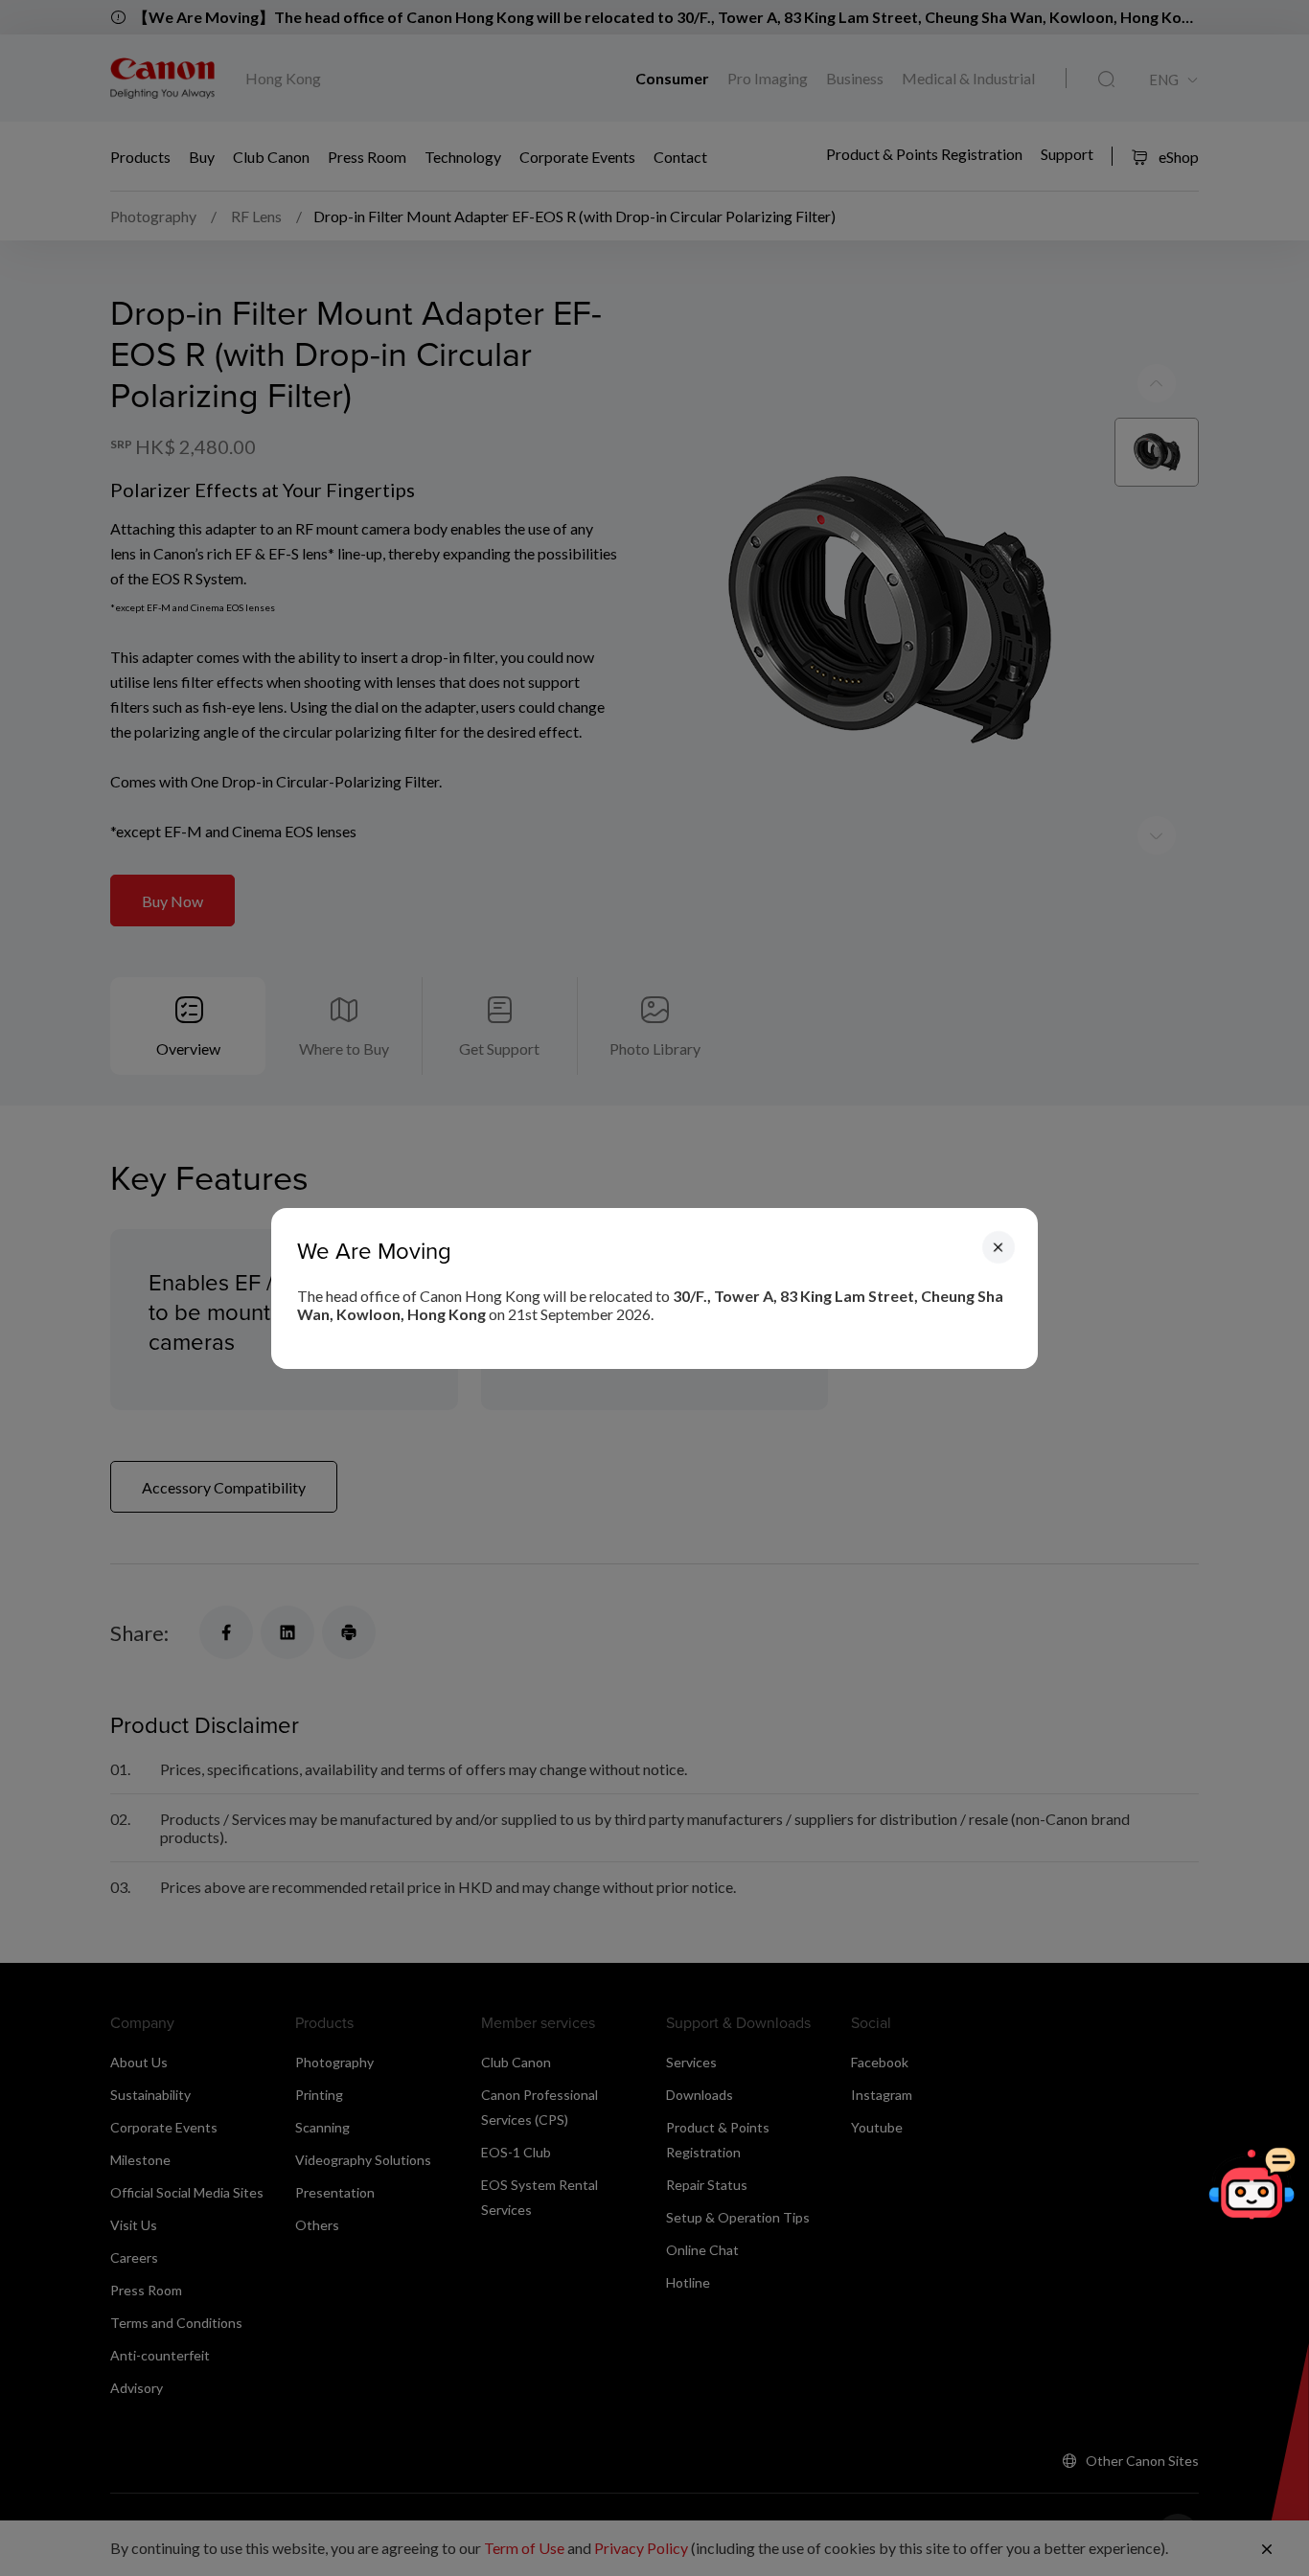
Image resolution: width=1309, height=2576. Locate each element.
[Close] (999, 1246)
